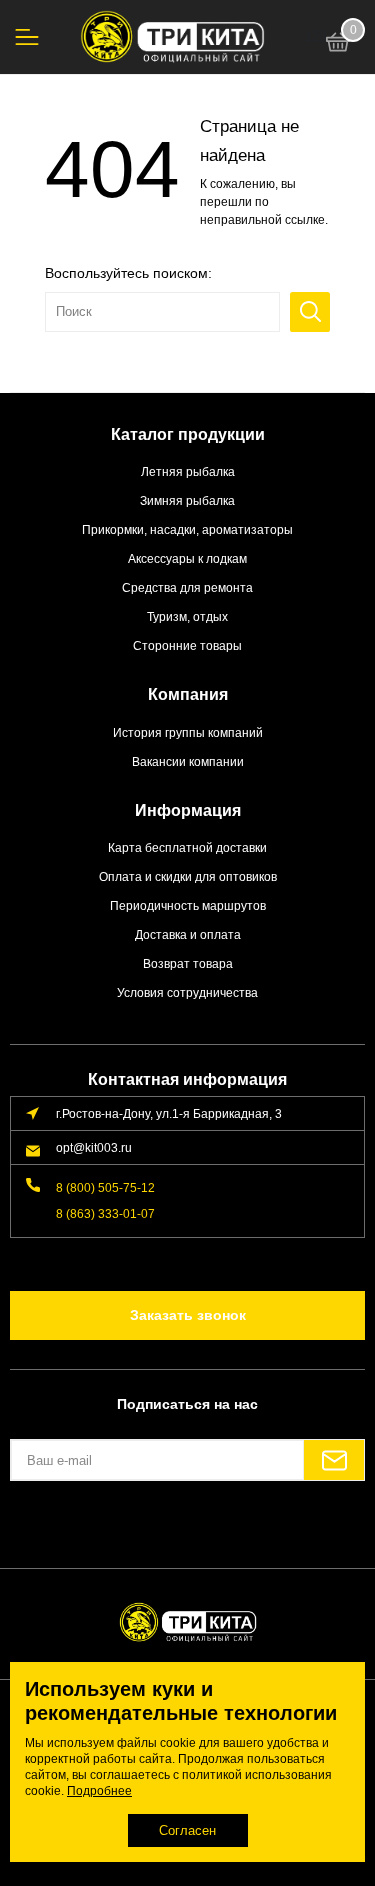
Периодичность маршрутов (188, 905)
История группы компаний (188, 732)
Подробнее (99, 1791)
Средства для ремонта (187, 587)
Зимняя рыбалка (187, 500)
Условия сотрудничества (187, 992)
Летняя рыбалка (188, 471)
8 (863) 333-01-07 (105, 1213)
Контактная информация (187, 1079)
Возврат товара (188, 963)
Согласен (187, 1830)
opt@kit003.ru (94, 1147)
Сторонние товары (187, 645)
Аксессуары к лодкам (187, 558)
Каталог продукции (188, 434)
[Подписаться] (334, 1460)
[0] (338, 45)
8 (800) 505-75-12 (105, 1187)
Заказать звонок (188, 1315)
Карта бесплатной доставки (187, 847)
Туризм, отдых (187, 616)
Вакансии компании (188, 761)
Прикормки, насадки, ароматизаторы (187, 529)
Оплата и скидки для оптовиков (188, 876)
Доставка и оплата (188, 934)
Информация (188, 810)
